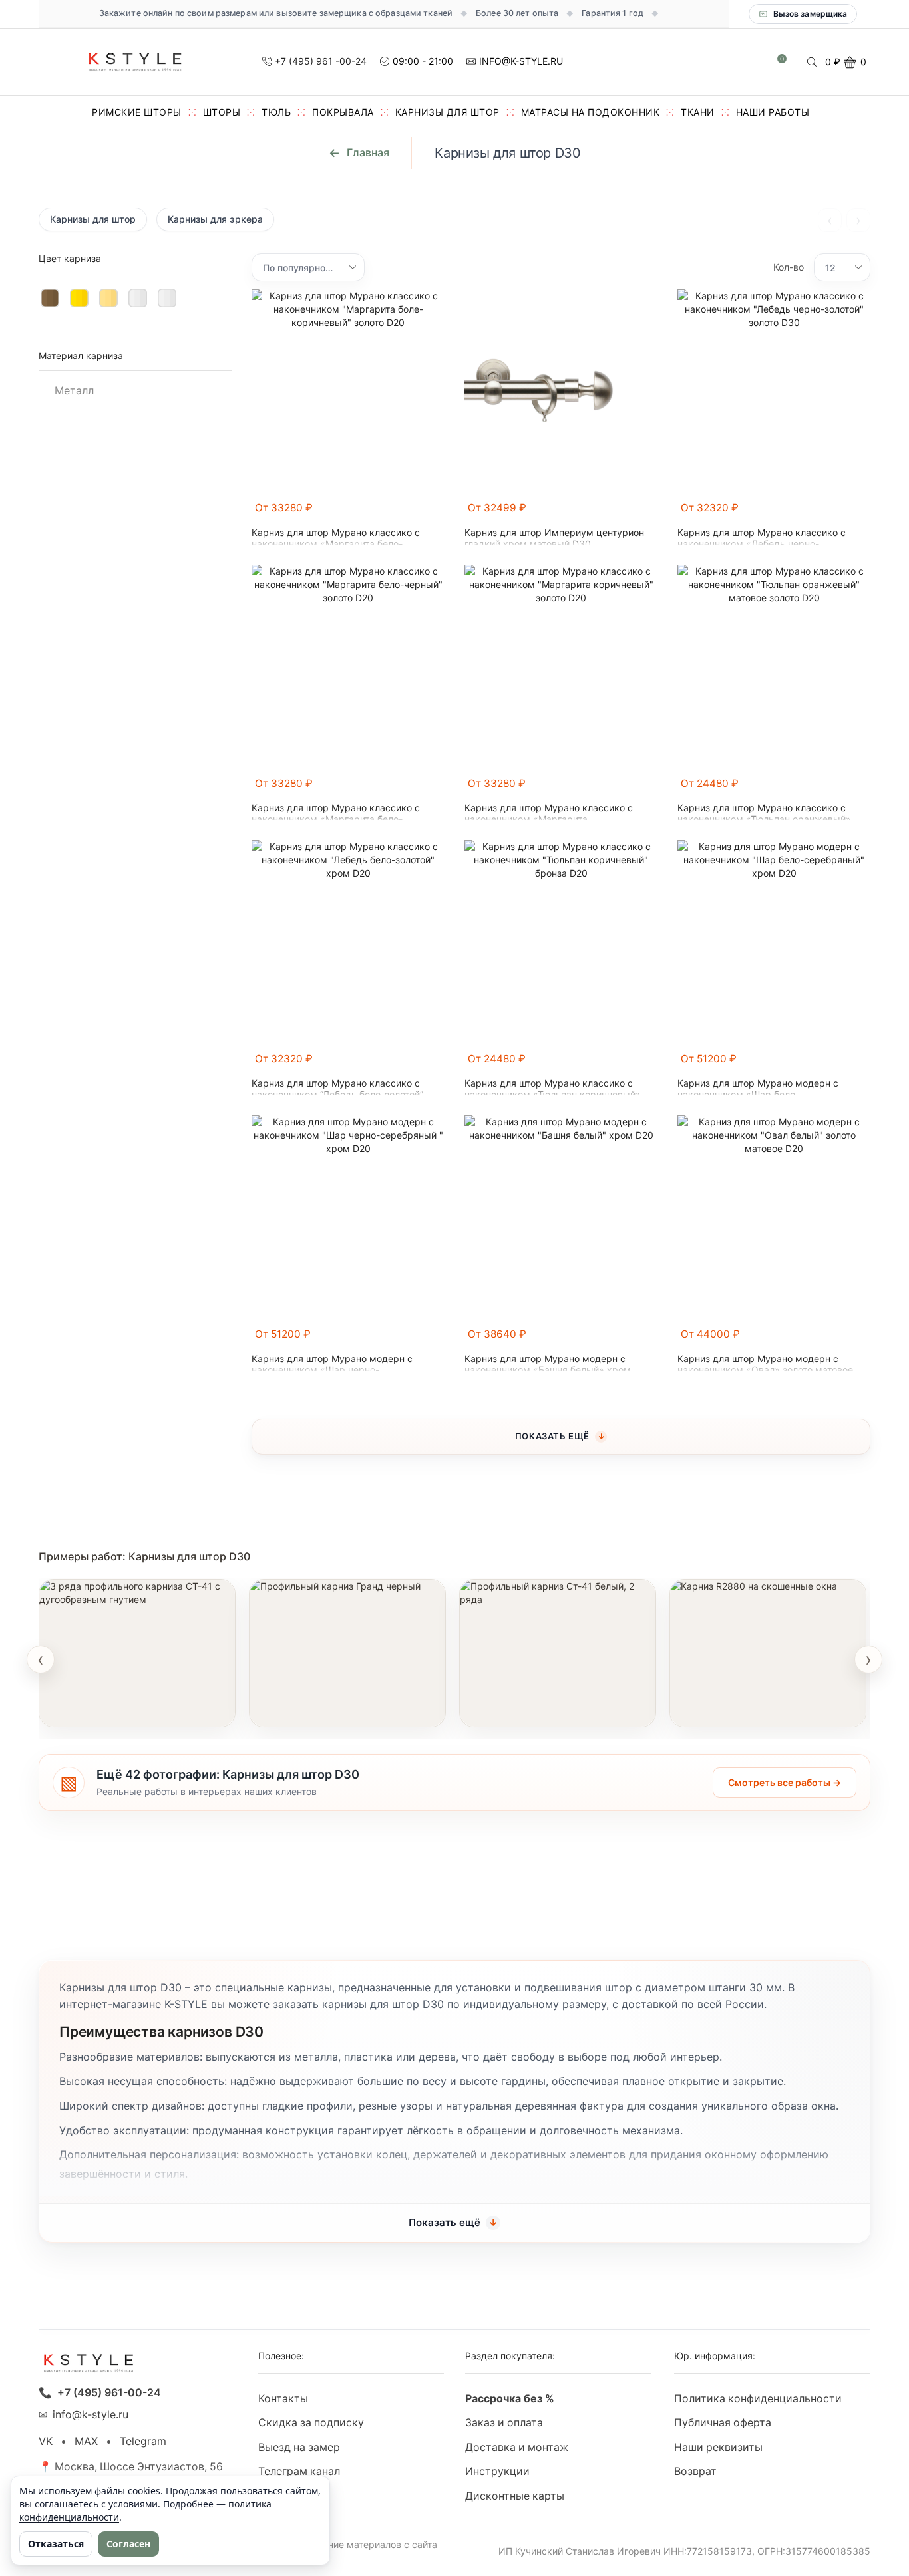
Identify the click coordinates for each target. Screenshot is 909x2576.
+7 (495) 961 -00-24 (321, 61)
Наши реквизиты (718, 2447)
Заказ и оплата (504, 2423)
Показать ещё (552, 1436)
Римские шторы (137, 112)
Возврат (695, 2471)
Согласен (128, 2544)
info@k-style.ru (91, 2415)
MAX (86, 2441)
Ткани (698, 112)
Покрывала (343, 112)
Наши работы (773, 112)
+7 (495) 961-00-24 (109, 2393)
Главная (368, 152)
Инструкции (497, 2471)
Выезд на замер (299, 2447)
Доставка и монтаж (517, 2447)
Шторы (222, 112)
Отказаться (56, 2544)
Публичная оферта (723, 2423)
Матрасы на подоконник (591, 112)
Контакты (283, 2399)
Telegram (143, 2441)
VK (46, 2441)
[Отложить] (437, 514)
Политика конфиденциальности (758, 2399)
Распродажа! (293, 2496)
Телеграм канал (299, 2471)
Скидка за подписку (311, 2423)
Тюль (276, 112)
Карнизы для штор (448, 112)
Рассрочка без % (510, 2399)
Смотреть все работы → (785, 1782)
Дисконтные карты (515, 2496)
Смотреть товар (94, 1709)
